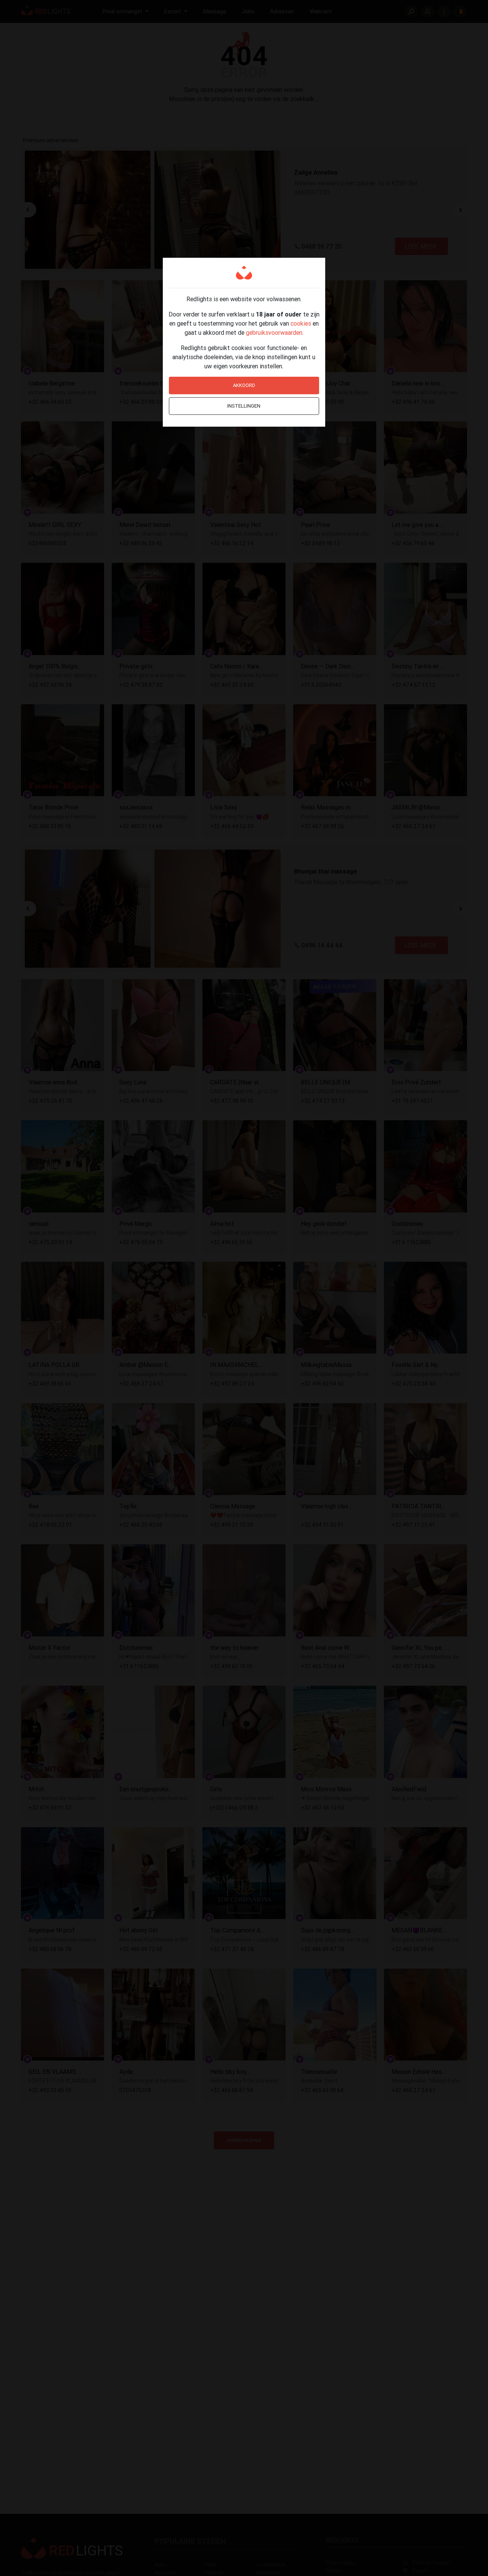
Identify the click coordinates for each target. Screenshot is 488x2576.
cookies (301, 323)
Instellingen (244, 406)
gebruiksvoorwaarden (274, 332)
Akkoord (244, 385)
